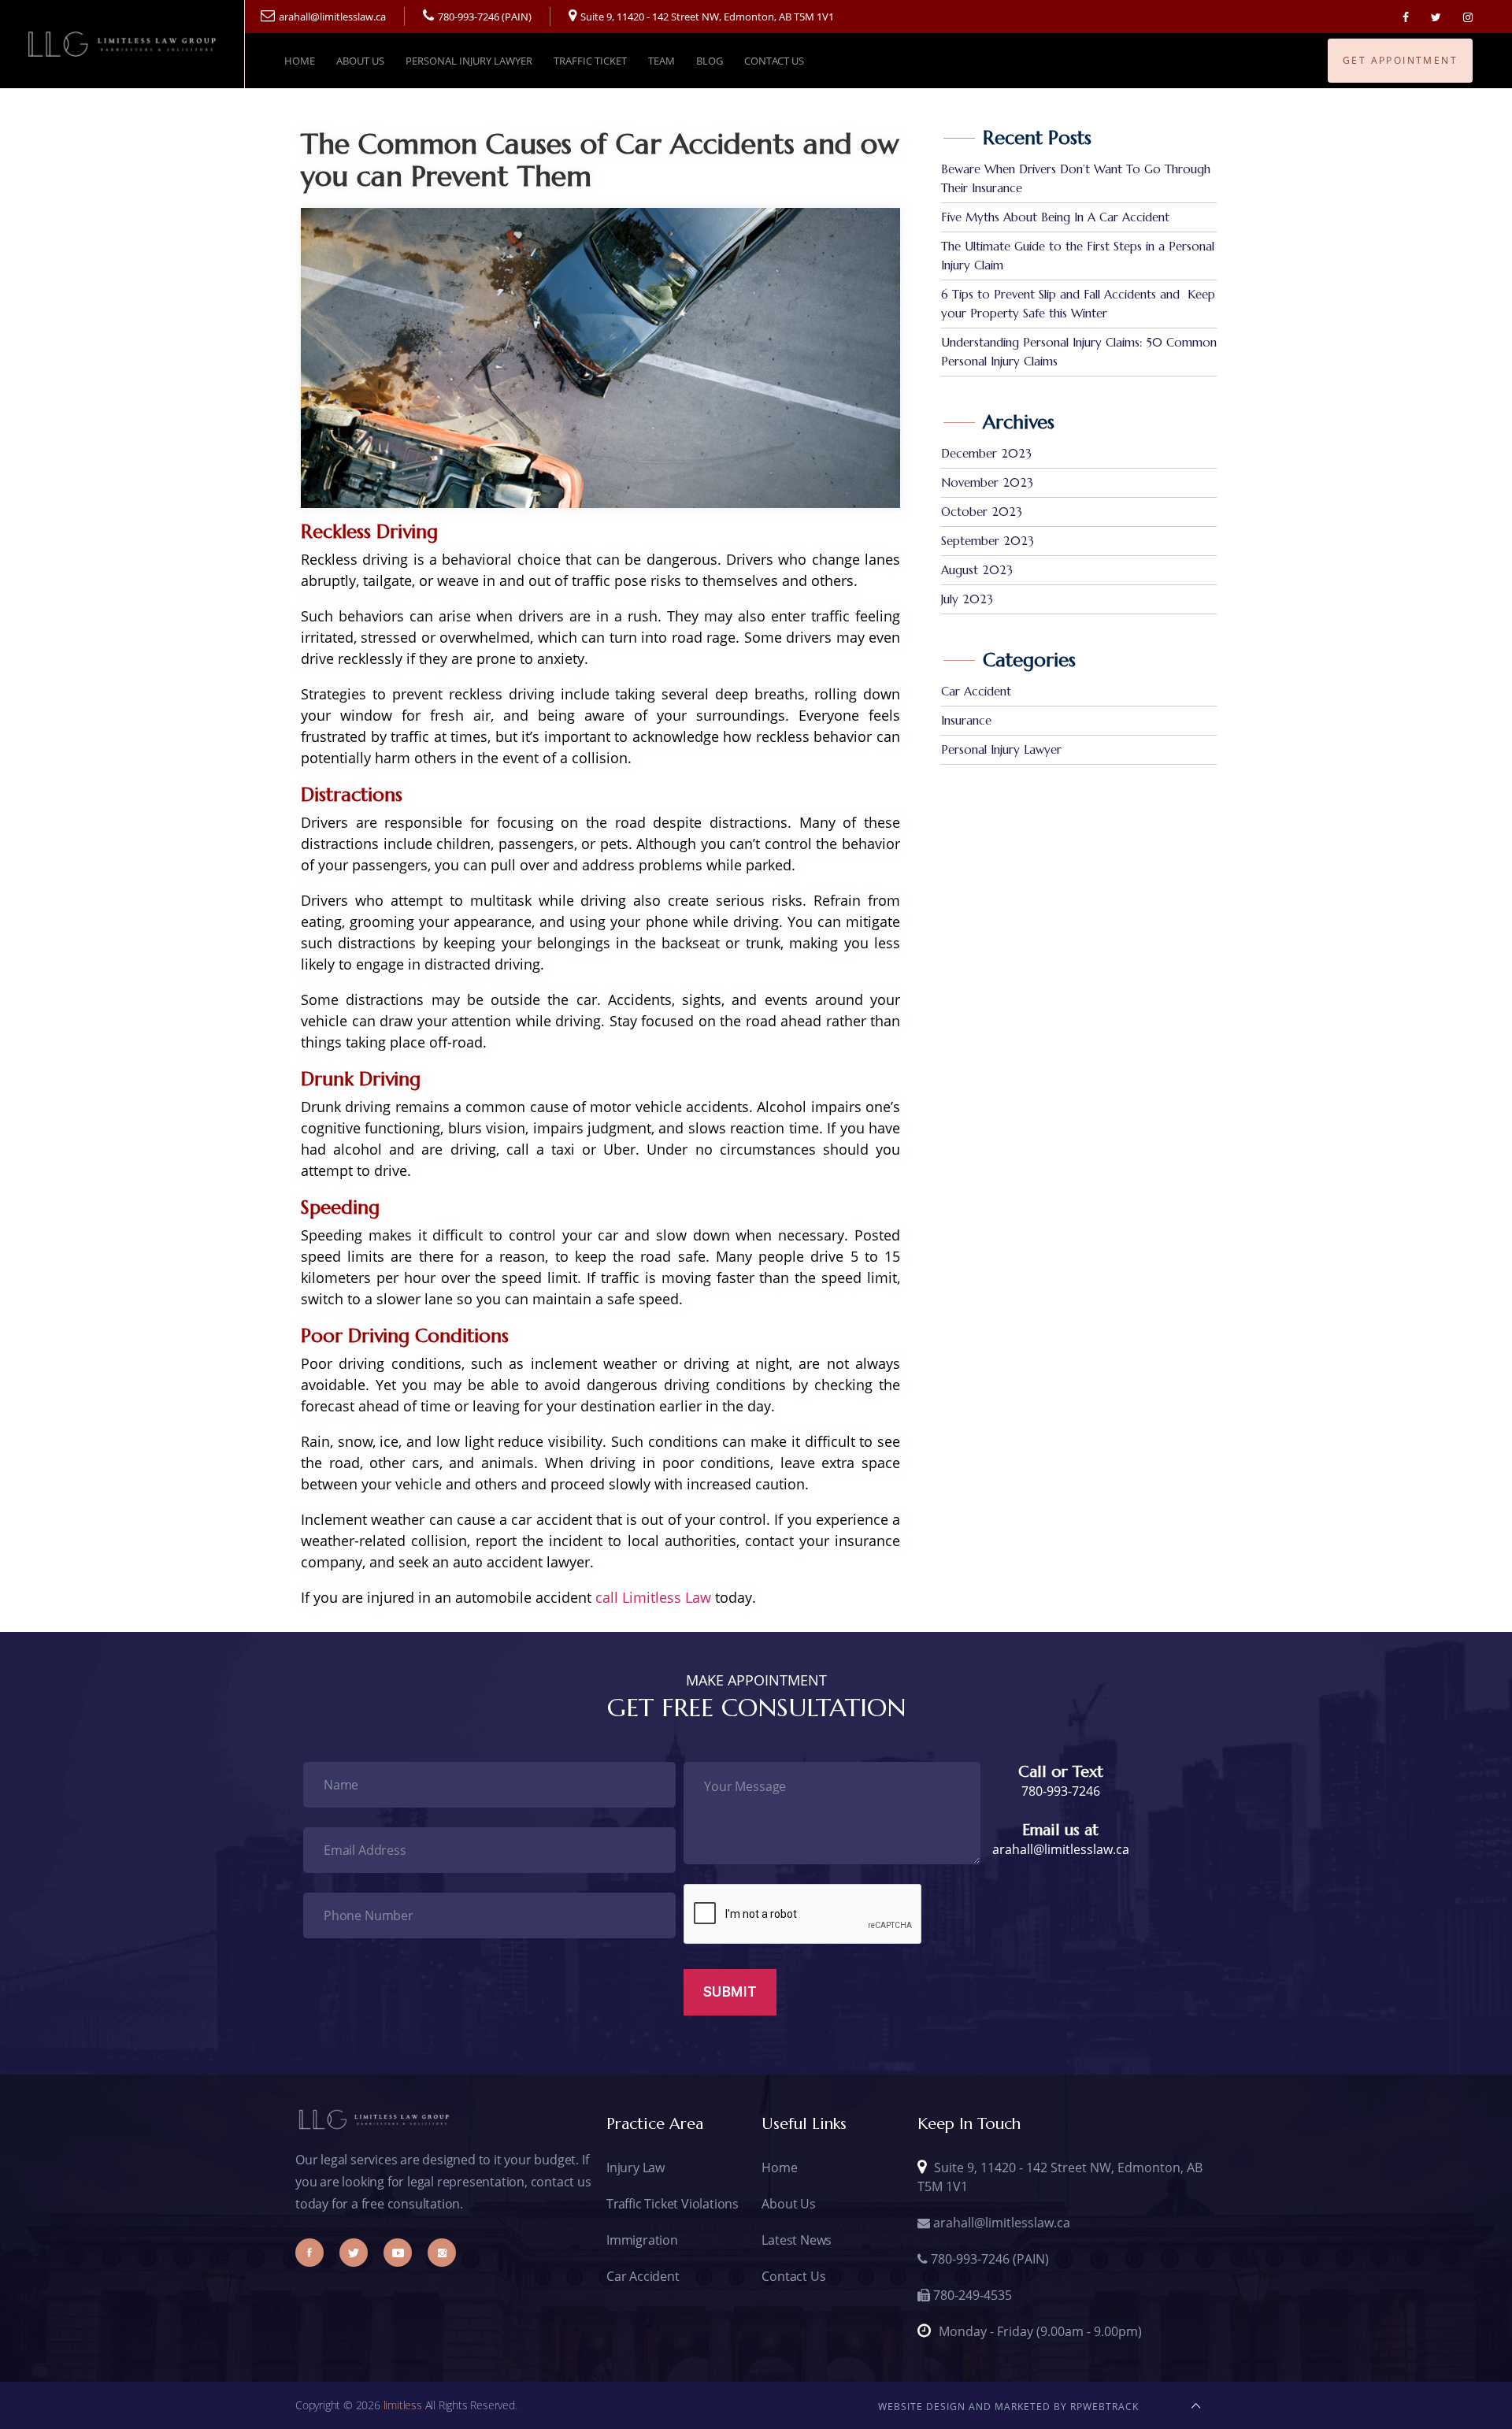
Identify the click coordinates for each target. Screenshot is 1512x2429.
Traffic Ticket (590, 61)
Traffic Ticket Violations (673, 2204)
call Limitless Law (653, 1597)
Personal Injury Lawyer (469, 61)
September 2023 (988, 541)
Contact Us (774, 61)
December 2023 (986, 453)
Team (661, 61)
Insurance (966, 720)
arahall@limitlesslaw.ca (332, 17)
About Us (360, 61)
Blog (710, 61)
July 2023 (967, 599)
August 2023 (977, 570)
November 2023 (987, 482)
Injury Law (636, 2168)
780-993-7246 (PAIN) (485, 17)
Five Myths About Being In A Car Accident (1055, 217)
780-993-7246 (1061, 1791)
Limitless (403, 2405)
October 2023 (982, 512)
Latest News (797, 2240)
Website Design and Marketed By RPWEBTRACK (1008, 2407)
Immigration (642, 2240)
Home (300, 61)
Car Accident (976, 691)
